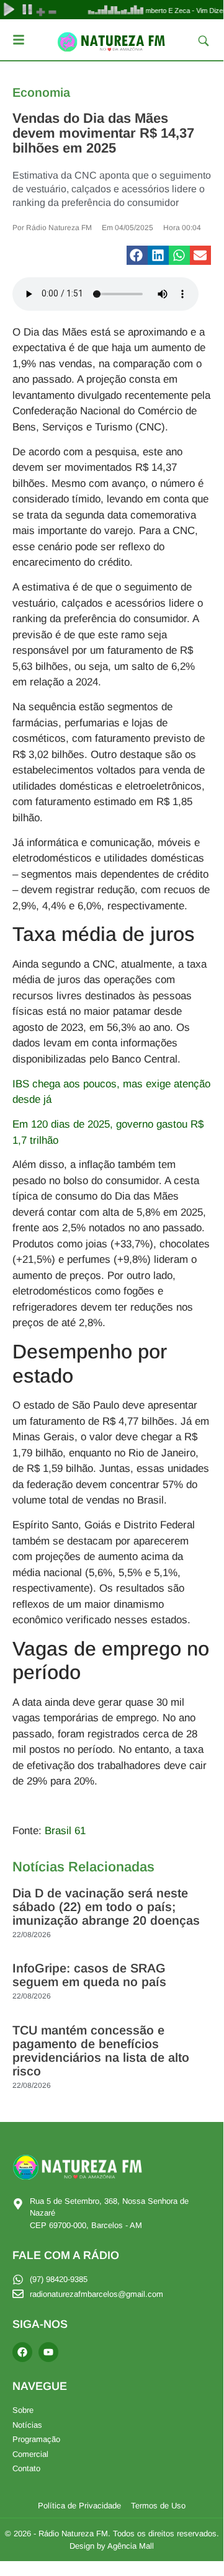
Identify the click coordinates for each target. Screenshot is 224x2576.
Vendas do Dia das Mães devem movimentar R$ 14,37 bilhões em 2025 (103, 133)
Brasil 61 (65, 1831)
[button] (137, 256)
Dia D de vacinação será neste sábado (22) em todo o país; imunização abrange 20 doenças (106, 1907)
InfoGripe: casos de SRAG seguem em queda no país (89, 1975)
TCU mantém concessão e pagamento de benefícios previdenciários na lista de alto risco (101, 2051)
